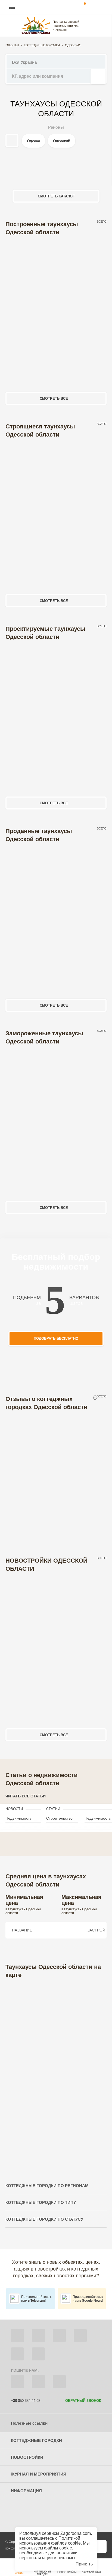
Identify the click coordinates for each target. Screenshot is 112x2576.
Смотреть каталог (56, 196)
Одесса (33, 141)
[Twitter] (38, 2336)
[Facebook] (17, 2336)
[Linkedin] (38, 2354)
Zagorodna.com (76, 2533)
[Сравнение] (100, 2546)
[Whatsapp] (38, 2382)
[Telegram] (59, 2382)
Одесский (62, 141)
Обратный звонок (83, 2401)
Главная (12, 45)
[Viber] (17, 2382)
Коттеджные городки (42, 45)
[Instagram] (59, 2336)
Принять (84, 2564)
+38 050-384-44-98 (26, 2401)
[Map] (56, 2073)
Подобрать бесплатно (56, 1339)
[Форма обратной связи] (17, 2354)
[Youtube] (80, 2336)
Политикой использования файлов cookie (50, 2541)
